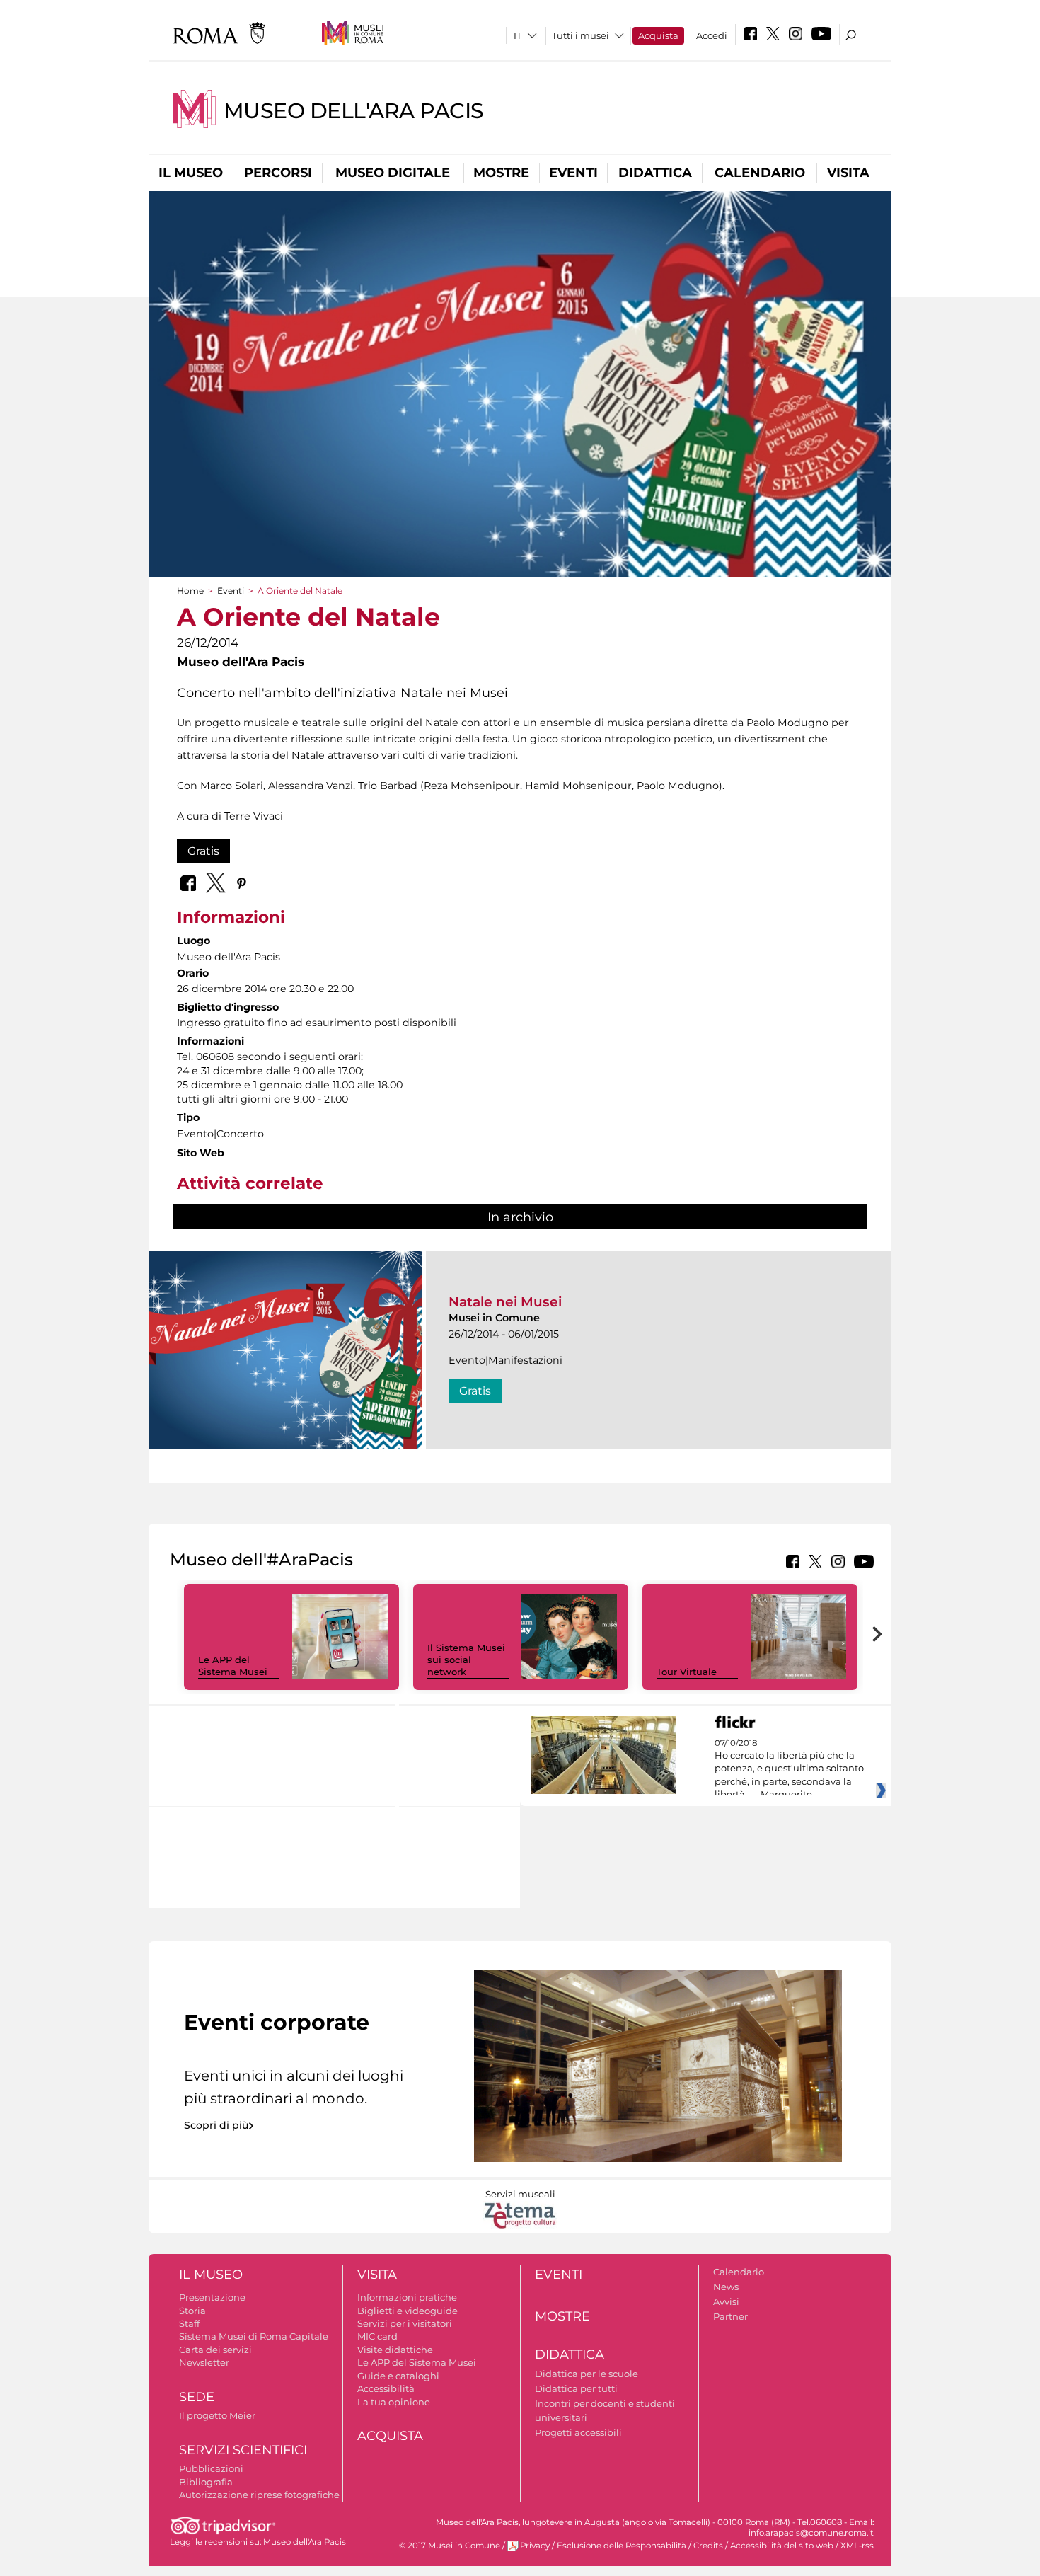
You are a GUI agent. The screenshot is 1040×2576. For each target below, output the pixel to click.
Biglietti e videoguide (408, 2311)
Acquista (658, 35)
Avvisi (726, 2301)
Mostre (501, 173)
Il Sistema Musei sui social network (466, 1660)
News (726, 2287)
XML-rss (857, 2546)
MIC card (377, 2336)
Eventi (573, 173)
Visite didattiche (395, 2350)
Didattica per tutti (576, 2388)
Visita (848, 173)
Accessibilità (386, 2388)
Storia (192, 2311)
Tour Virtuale (687, 1672)
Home (190, 591)
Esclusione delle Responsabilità (622, 2546)
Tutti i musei (580, 35)
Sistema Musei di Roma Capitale (254, 2336)
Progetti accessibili (578, 2432)
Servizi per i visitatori (405, 2323)
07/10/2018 (789, 1769)
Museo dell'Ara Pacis (354, 111)
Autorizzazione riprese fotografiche (259, 2495)
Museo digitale (393, 173)
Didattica (655, 173)
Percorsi (278, 173)
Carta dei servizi (215, 2350)
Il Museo (191, 173)
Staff (189, 2323)
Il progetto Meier (217, 2415)
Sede (197, 2397)
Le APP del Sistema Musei (233, 1666)
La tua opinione (394, 2402)
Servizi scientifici (243, 2450)
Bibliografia (206, 2482)
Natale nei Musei (505, 1302)
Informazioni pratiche (407, 2297)
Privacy (535, 2546)
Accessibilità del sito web (782, 2546)
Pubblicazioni (211, 2468)
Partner (730, 2316)
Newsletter (204, 2362)
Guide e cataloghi (398, 2376)
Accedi (712, 35)
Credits (708, 2546)
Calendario (760, 173)
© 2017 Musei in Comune (450, 2546)
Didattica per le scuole (587, 2374)
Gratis (203, 851)
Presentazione (212, 2297)
